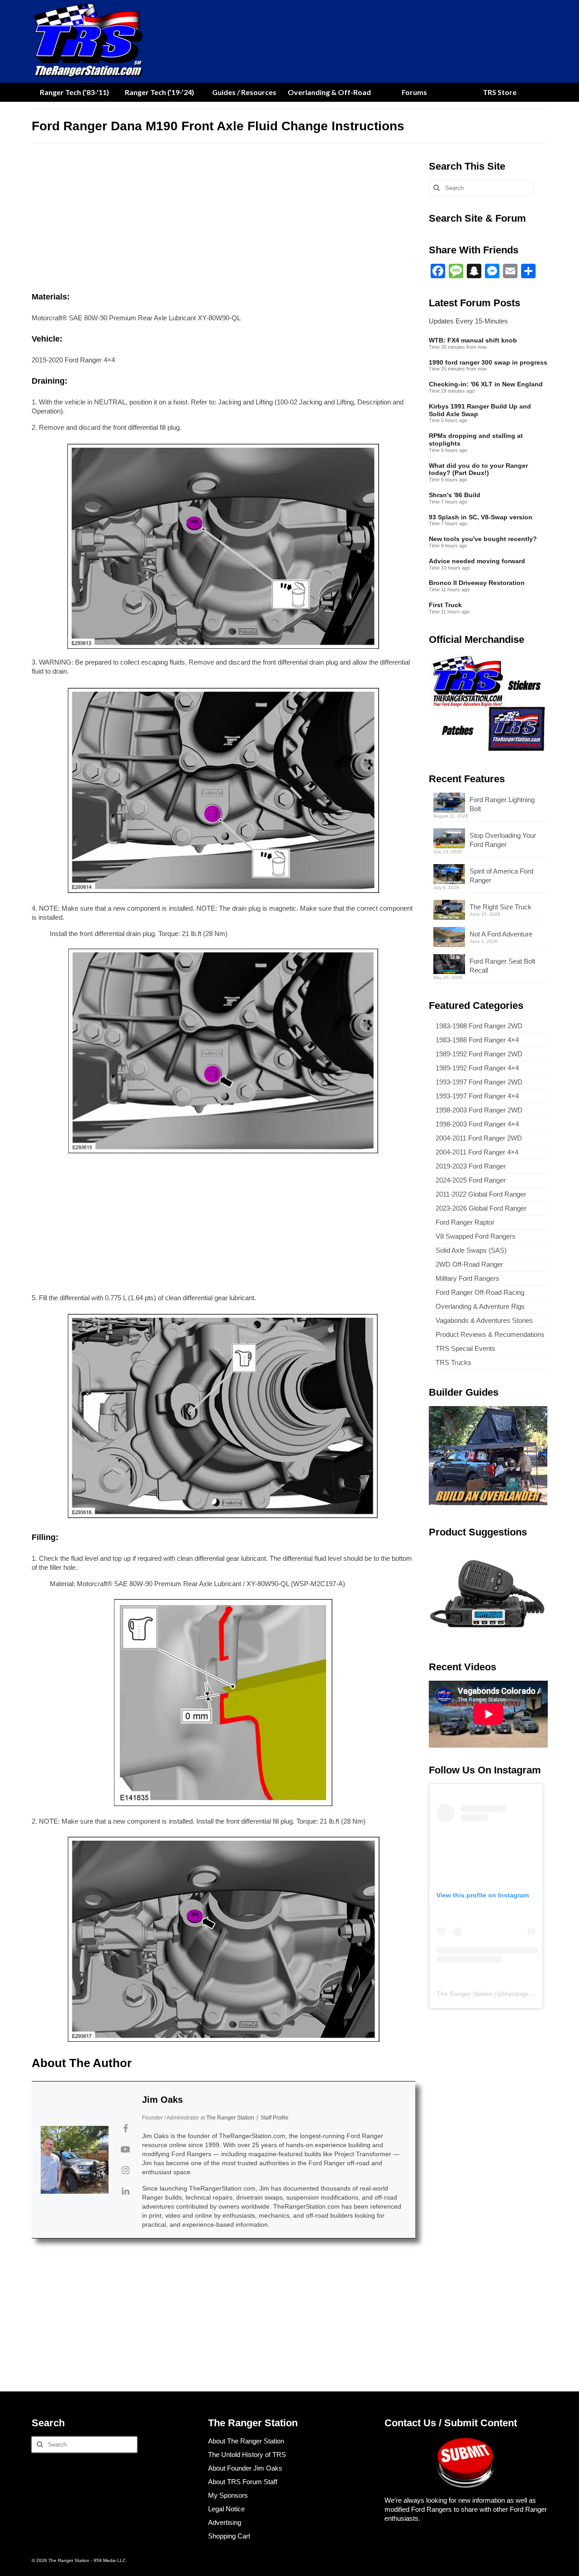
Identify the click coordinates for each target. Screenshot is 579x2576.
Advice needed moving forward (477, 561)
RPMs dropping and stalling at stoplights (476, 440)
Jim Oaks (162, 2100)
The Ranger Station (465, 1994)
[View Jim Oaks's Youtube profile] (125, 2149)
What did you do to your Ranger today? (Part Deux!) (478, 469)
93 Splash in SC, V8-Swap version (481, 517)
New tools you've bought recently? (483, 539)
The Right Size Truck (501, 907)
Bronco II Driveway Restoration (477, 583)
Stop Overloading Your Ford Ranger (503, 840)
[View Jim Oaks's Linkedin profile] (125, 2191)
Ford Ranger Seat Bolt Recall (502, 966)
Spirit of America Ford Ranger (501, 876)
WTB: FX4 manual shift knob (473, 340)
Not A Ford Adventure (501, 934)
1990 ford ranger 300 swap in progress (488, 362)
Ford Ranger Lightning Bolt (502, 804)
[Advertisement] (223, 220)
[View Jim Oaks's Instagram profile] (125, 2170)
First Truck (445, 605)
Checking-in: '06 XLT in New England (486, 384)
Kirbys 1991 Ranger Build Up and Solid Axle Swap (480, 410)
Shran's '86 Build (455, 495)
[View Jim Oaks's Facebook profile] (125, 2129)
